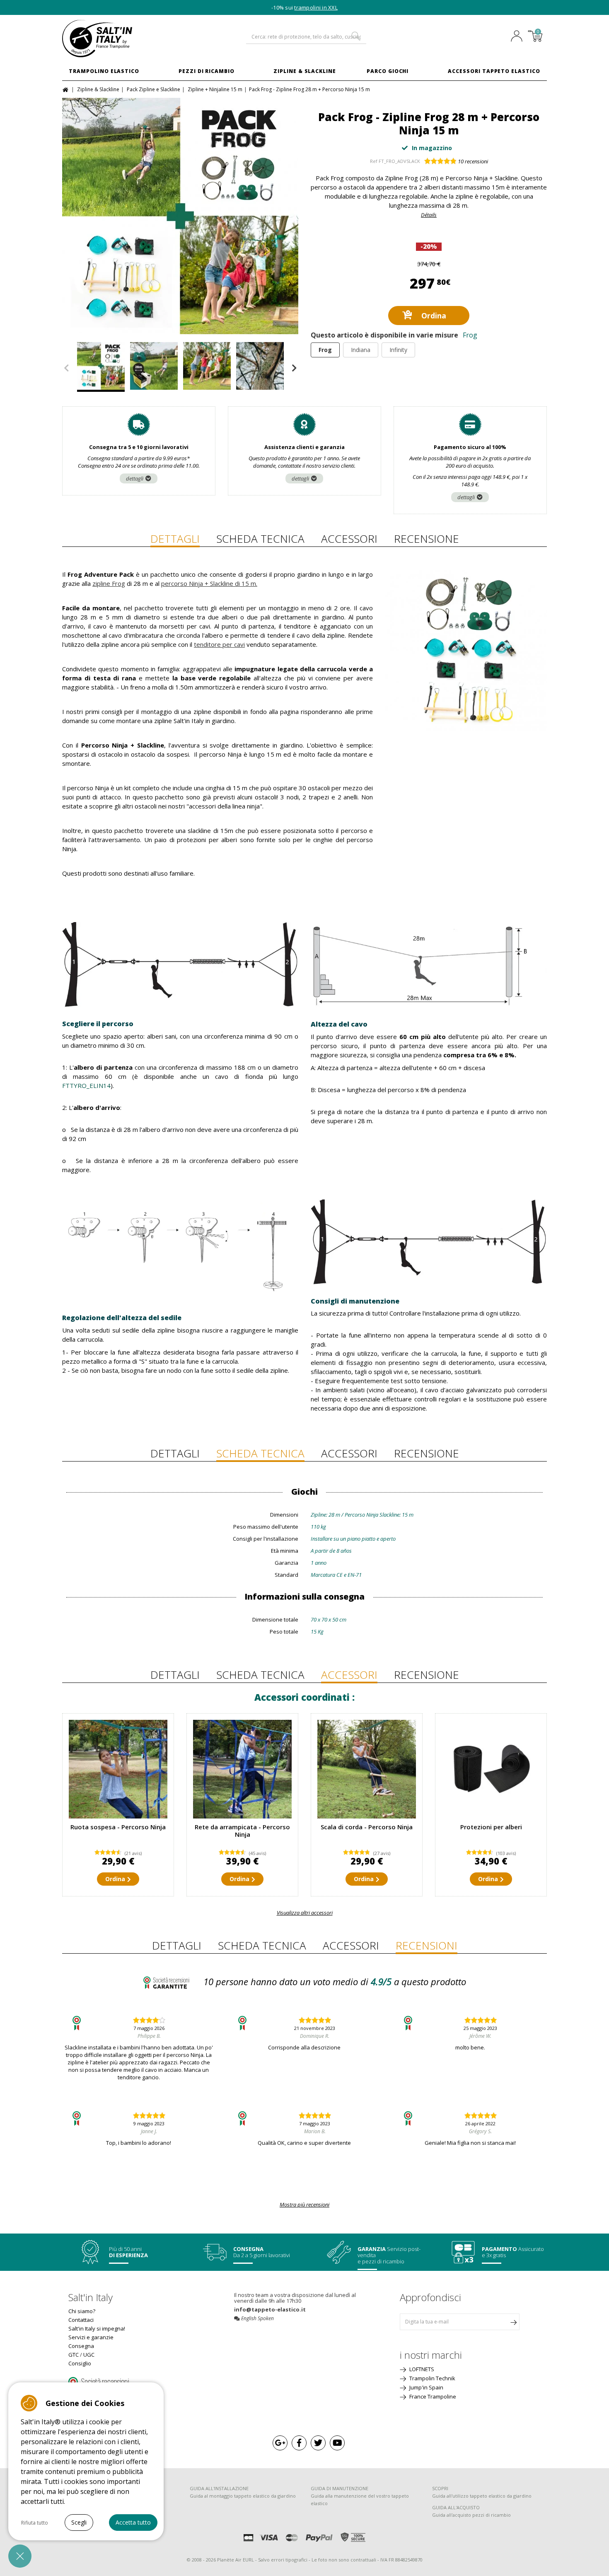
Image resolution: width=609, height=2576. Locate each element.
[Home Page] (66, 89)
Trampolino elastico (104, 71)
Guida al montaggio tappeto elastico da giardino (243, 2496)
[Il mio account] (519, 37)
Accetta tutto (133, 2522)
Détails (429, 215)
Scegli (79, 2522)
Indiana (361, 350)
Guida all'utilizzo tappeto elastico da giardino (482, 2496)
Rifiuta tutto (35, 2523)
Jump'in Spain (426, 2387)
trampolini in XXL (316, 7)
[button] (20, 2556)
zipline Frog (109, 583)
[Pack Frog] (260, 367)
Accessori (349, 539)
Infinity (398, 350)
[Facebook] (299, 2443)
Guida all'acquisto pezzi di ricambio (471, 2515)
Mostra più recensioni (304, 2205)
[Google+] (280, 2443)
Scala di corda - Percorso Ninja (367, 1827)
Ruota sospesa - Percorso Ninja (118, 1827)
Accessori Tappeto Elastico (494, 71)
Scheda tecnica (260, 539)
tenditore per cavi (219, 644)
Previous (66, 368)
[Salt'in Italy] (118, 39)
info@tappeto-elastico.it (270, 2309)
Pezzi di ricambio (207, 71)
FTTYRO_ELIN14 (86, 1085)
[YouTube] (337, 2443)
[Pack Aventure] (180, 216)
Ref (374, 161)
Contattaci (81, 2320)
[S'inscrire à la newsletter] (513, 2322)
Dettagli (175, 539)
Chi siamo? (82, 2311)
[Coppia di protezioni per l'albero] (491, 1769)
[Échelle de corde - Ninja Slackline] (367, 1769)
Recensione (427, 539)
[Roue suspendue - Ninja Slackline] (118, 1769)
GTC (74, 2355)
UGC (89, 2355)
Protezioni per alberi (491, 1827)
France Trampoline (432, 2396)
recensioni (473, 161)
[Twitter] (318, 2443)
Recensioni (427, 1945)
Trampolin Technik (432, 2378)
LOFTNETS (421, 2369)
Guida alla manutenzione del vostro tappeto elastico (360, 2500)
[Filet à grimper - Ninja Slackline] (242, 1769)
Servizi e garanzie (91, 2337)
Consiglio (80, 2363)
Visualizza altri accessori (305, 1913)
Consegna (81, 2346)
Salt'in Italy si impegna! (97, 2328)
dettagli (135, 478)
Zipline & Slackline (305, 71)
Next (294, 368)
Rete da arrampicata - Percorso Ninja (242, 1831)
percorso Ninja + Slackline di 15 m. (209, 583)
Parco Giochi (388, 71)
